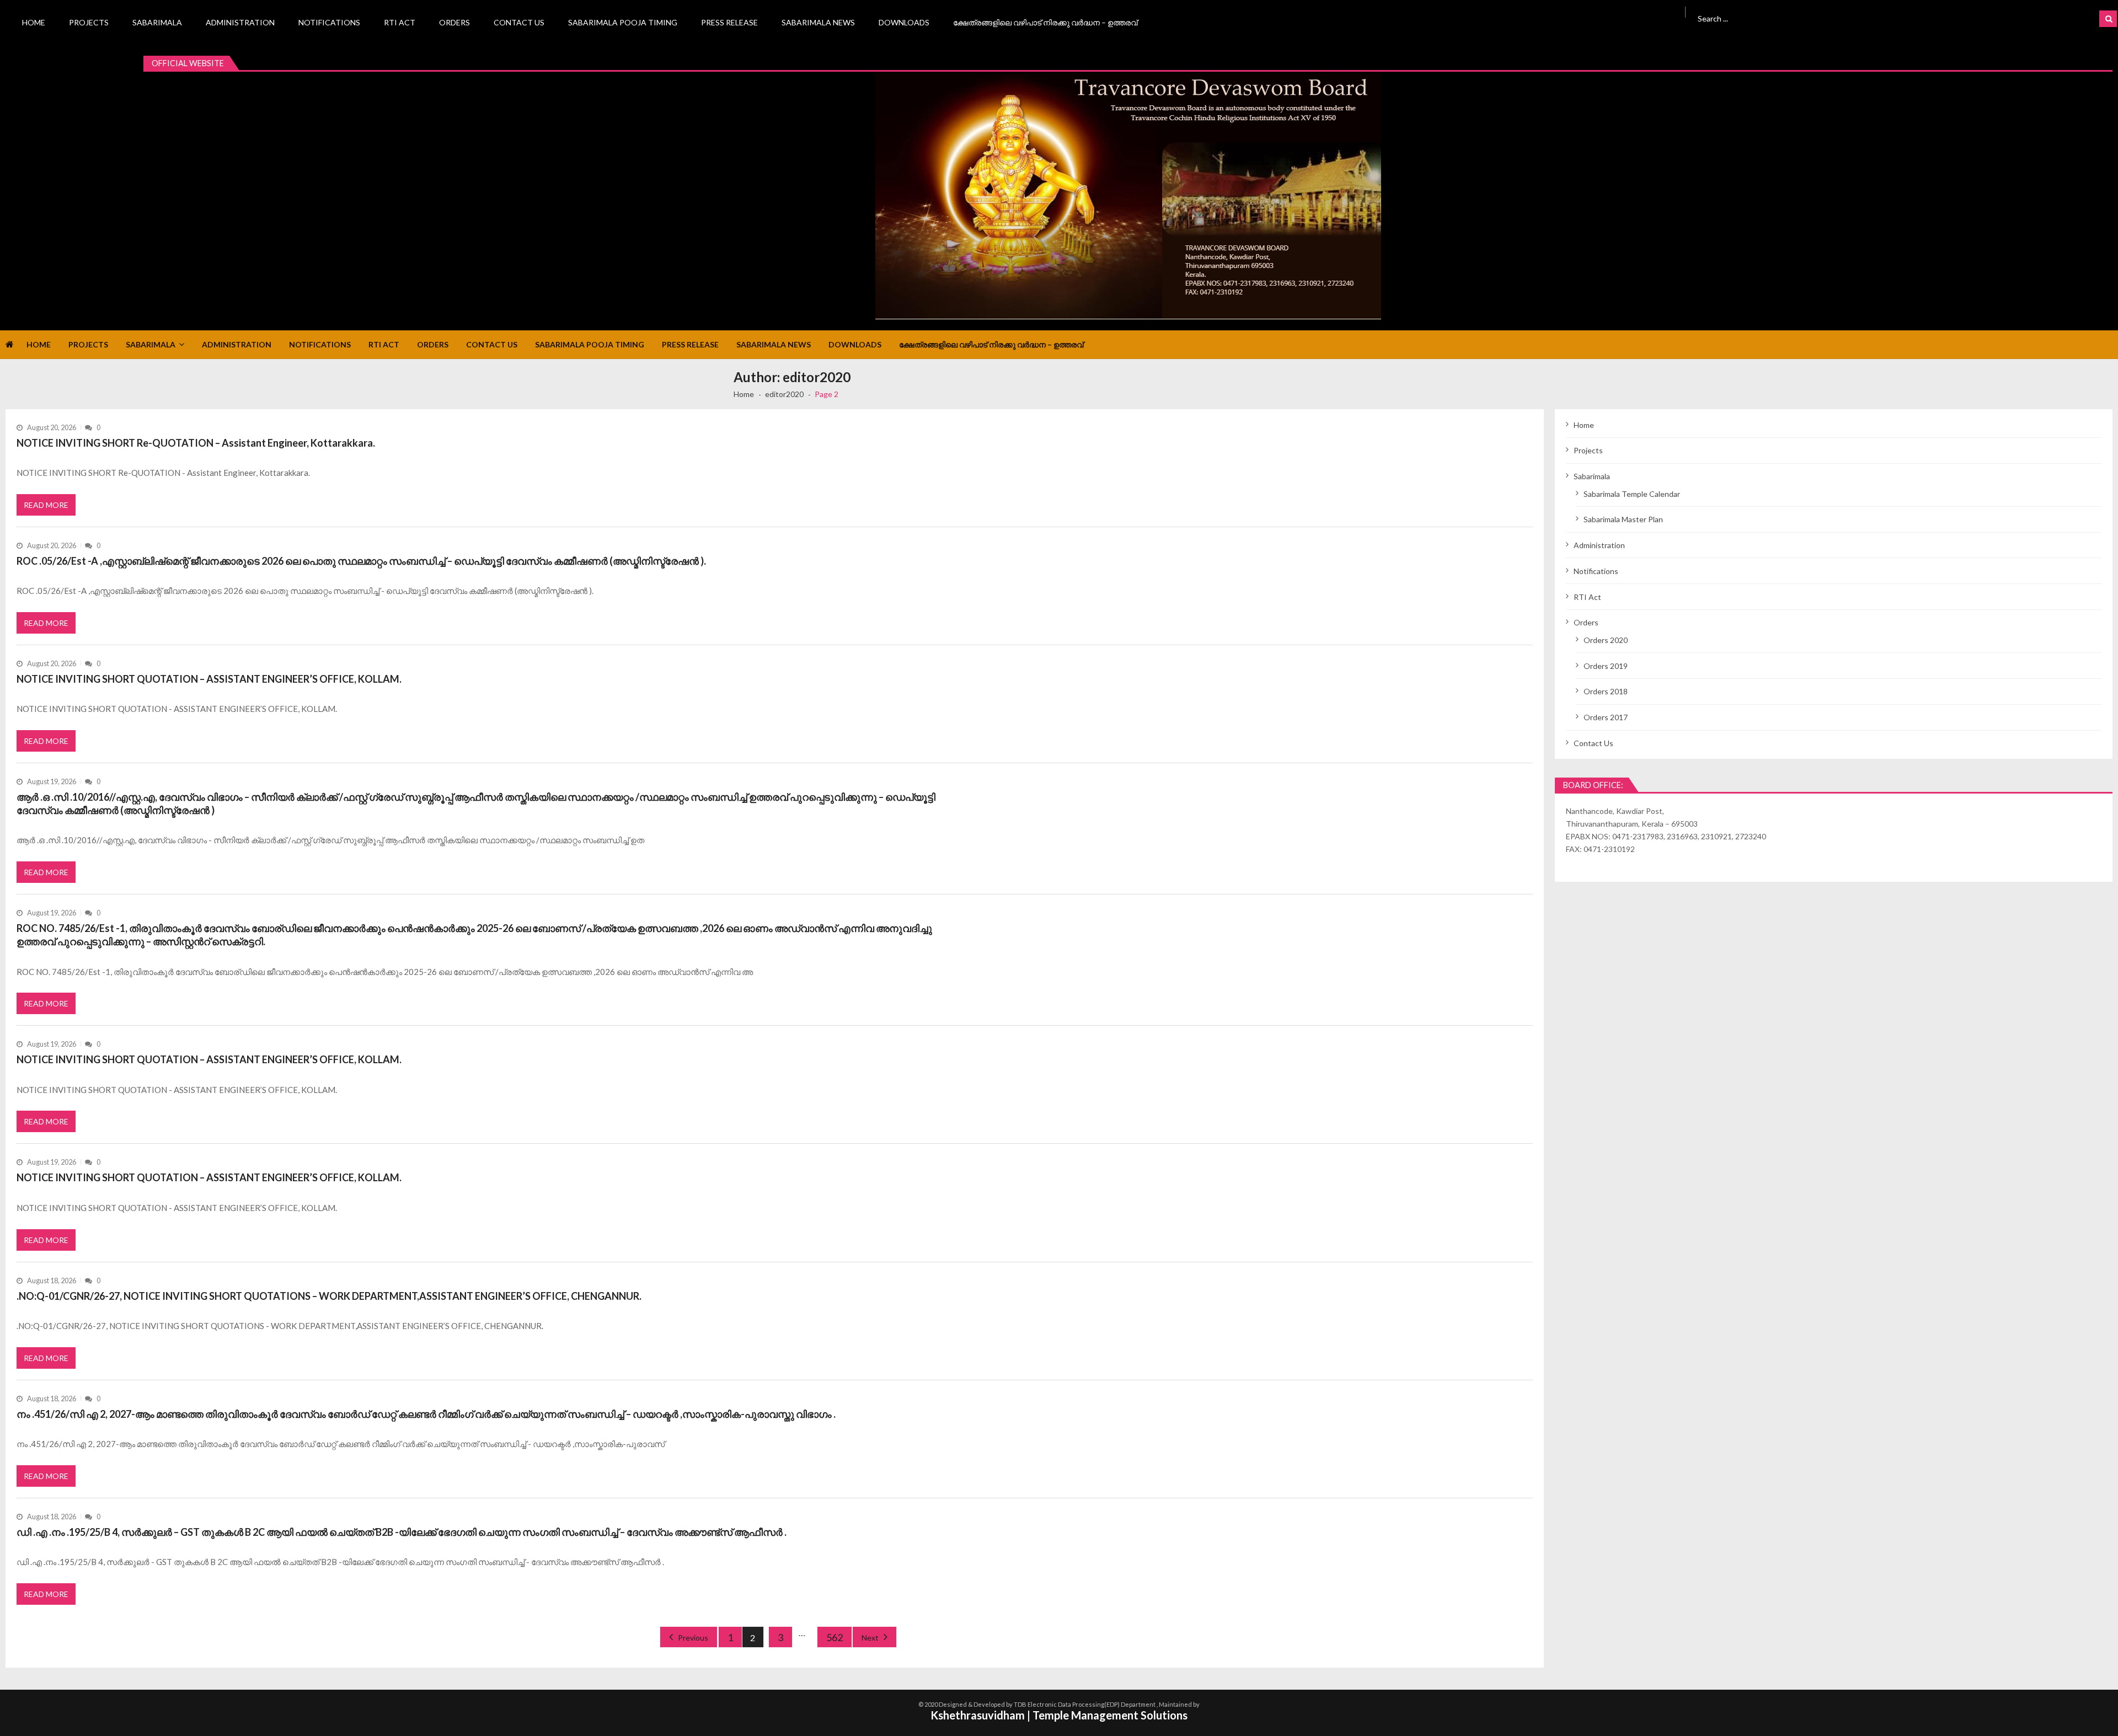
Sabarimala (157, 22)
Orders (454, 22)
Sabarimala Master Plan (1623, 519)
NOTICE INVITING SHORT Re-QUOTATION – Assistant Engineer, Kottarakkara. (196, 443)
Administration (240, 22)
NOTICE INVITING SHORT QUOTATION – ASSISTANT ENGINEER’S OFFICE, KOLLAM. (209, 679)
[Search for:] (1845, 17)
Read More (46, 505)
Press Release (729, 22)
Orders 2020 (1606, 640)
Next (870, 1638)
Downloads (904, 22)
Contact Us (519, 22)
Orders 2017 (1606, 717)
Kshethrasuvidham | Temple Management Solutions (1059, 1715)
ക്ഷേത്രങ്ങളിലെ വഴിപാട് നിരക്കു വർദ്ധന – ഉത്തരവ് (1045, 22)
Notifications (329, 22)
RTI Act (400, 22)
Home (34, 22)
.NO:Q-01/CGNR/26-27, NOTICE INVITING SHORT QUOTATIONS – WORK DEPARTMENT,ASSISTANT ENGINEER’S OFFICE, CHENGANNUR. (329, 1296)
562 (835, 1637)
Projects (89, 22)
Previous (693, 1638)
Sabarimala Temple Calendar (1632, 494)
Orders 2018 (1606, 691)
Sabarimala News (818, 22)
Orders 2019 (1606, 666)
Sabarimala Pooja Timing (623, 22)
